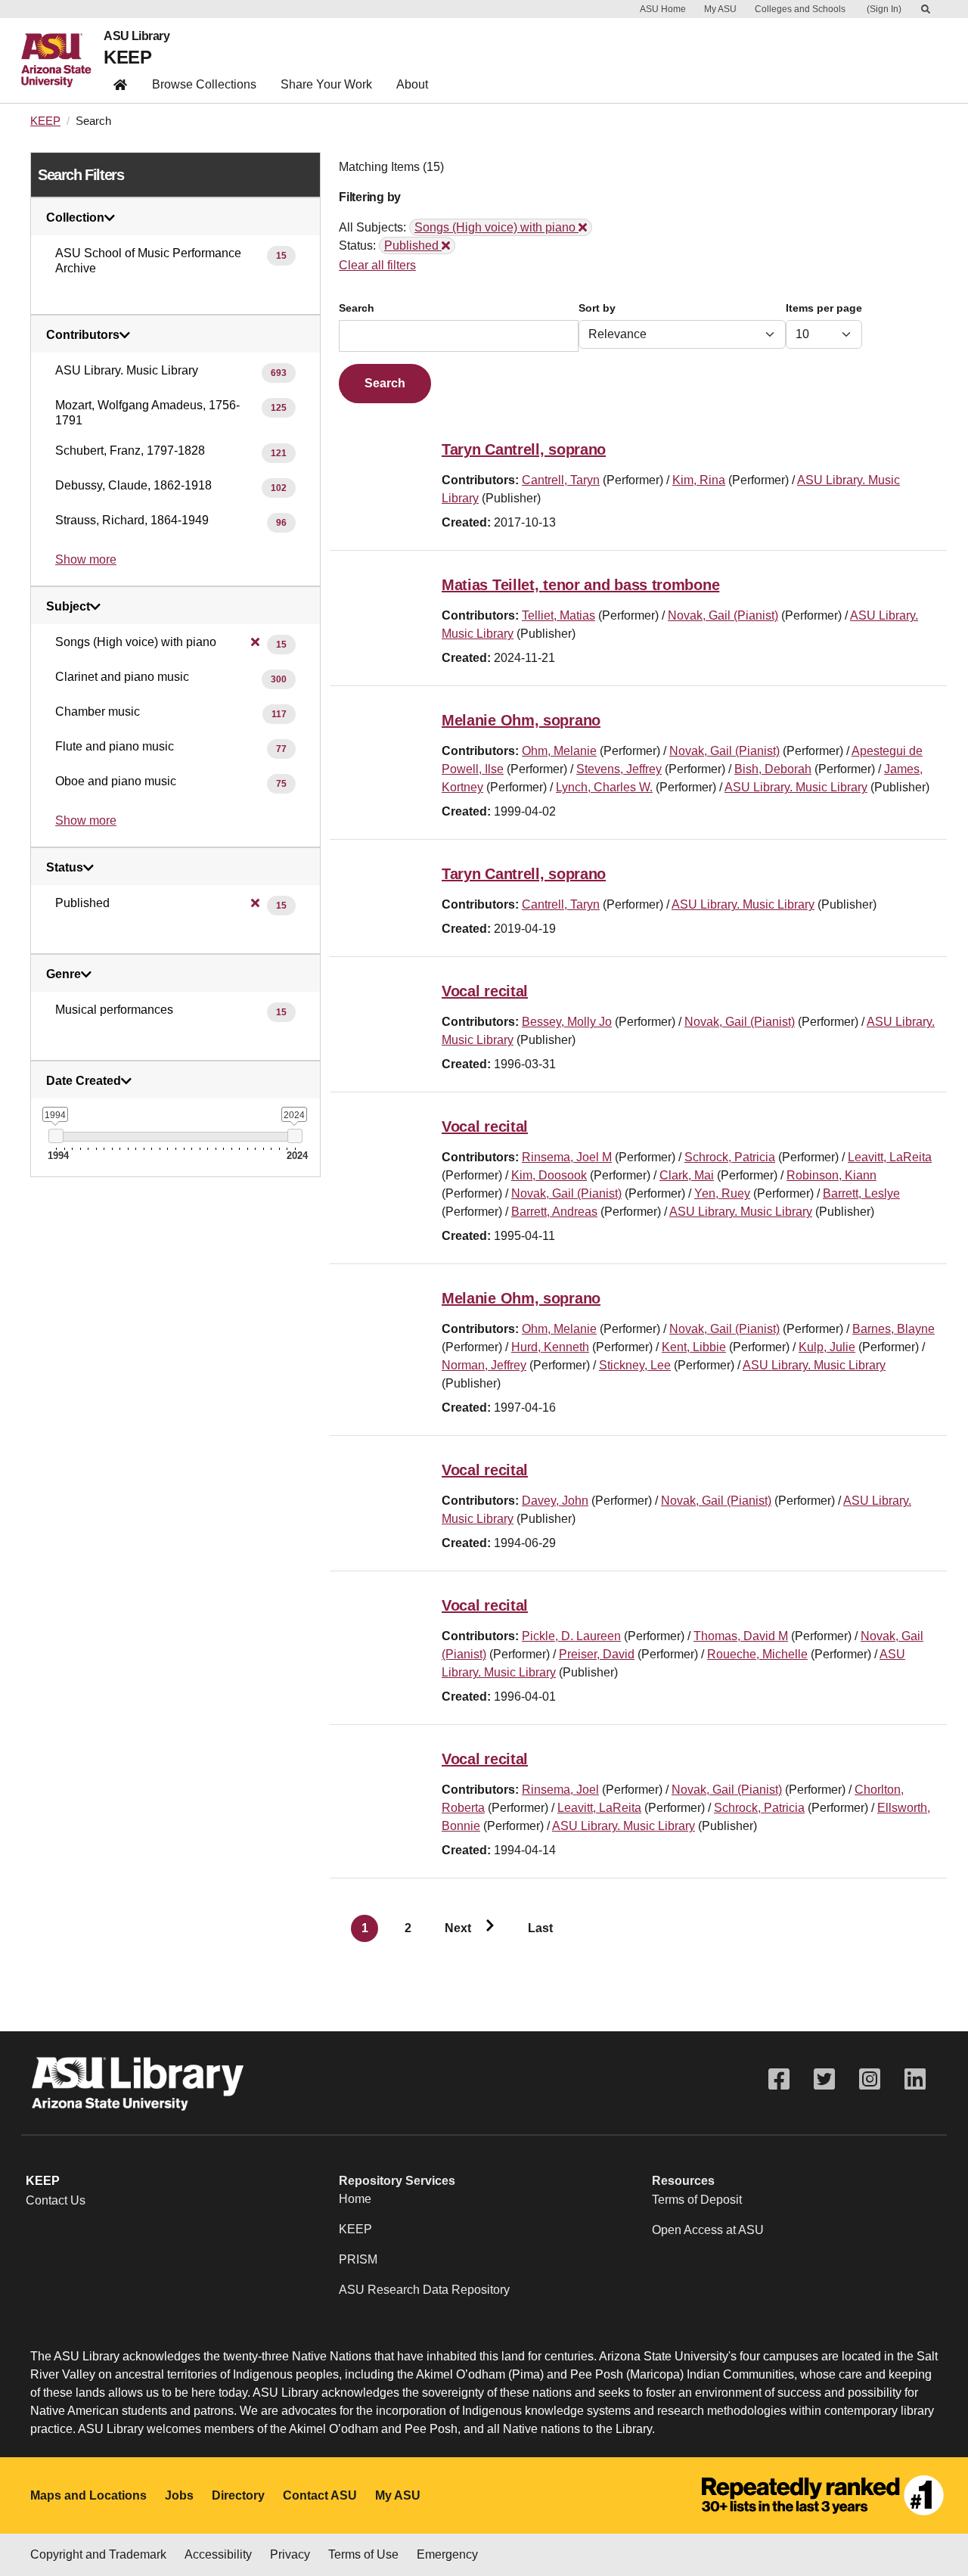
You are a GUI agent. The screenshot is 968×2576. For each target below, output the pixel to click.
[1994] (56, 1136)
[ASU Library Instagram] (870, 2079)
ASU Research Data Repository (424, 2290)
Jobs (179, 2495)
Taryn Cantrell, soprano (524, 449)
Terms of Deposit (697, 2200)
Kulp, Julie (827, 1347)
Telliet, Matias (558, 615)
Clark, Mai (687, 1175)
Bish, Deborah (773, 769)
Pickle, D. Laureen (571, 1636)
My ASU (720, 9)
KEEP (127, 57)
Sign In (884, 9)
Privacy (290, 2554)
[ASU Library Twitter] (824, 2079)
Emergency (447, 2554)
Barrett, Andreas (554, 1212)
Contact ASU (320, 2495)
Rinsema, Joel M (567, 1157)
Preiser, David (597, 1654)
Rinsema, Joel (560, 1790)
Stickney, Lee (635, 1365)
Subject (68, 607)
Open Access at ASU (708, 2230)
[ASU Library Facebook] (779, 2079)
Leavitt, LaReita (890, 1157)
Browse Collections (204, 84)
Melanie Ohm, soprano (521, 720)
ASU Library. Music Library (796, 787)
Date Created (84, 1081)
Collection (75, 218)
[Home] (62, 61)
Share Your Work (326, 84)
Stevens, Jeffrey (619, 769)
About (412, 84)
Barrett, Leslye (861, 1193)
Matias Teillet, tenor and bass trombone (580, 585)
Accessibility (218, 2554)
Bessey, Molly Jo (567, 1022)
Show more (86, 559)
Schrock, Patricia (730, 1157)
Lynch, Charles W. (604, 787)
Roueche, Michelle (757, 1654)
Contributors (83, 335)
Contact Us (56, 2200)
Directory (238, 2495)
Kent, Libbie (694, 1347)
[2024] (295, 1136)
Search (357, 308)
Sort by (597, 308)
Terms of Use (363, 2554)
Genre (64, 974)
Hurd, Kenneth (550, 1347)
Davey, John (555, 1501)
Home (355, 2199)
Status (65, 868)
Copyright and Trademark (98, 2554)
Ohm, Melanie (559, 751)
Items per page (824, 308)
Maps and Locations (88, 2495)
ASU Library (137, 36)
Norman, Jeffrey (484, 1365)
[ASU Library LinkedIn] (915, 2079)
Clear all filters (377, 265)
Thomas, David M (741, 1636)
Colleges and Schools (800, 9)
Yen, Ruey (722, 1193)
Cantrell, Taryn (561, 480)
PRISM (358, 2259)
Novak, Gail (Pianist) (723, 615)
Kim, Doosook (549, 1175)
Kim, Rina (699, 480)
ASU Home (663, 9)
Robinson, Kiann (831, 1175)
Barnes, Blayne (894, 1329)
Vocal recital (485, 991)
